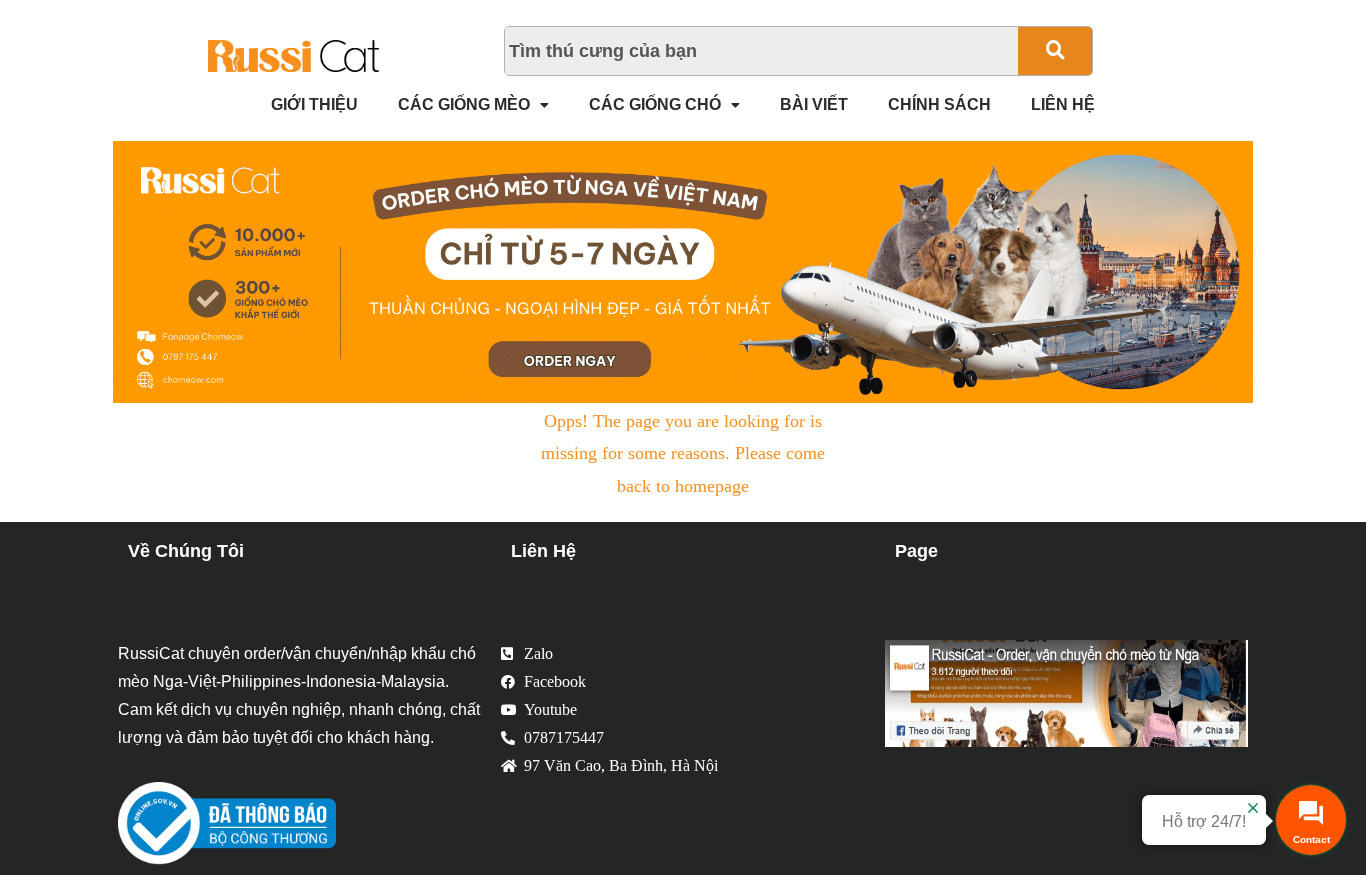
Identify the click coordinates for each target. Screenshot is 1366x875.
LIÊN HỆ (1063, 104)
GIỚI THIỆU (314, 104)
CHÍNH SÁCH (939, 104)
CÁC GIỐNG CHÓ (655, 104)
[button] (473, 105)
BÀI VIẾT (814, 104)
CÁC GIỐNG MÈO (464, 104)
